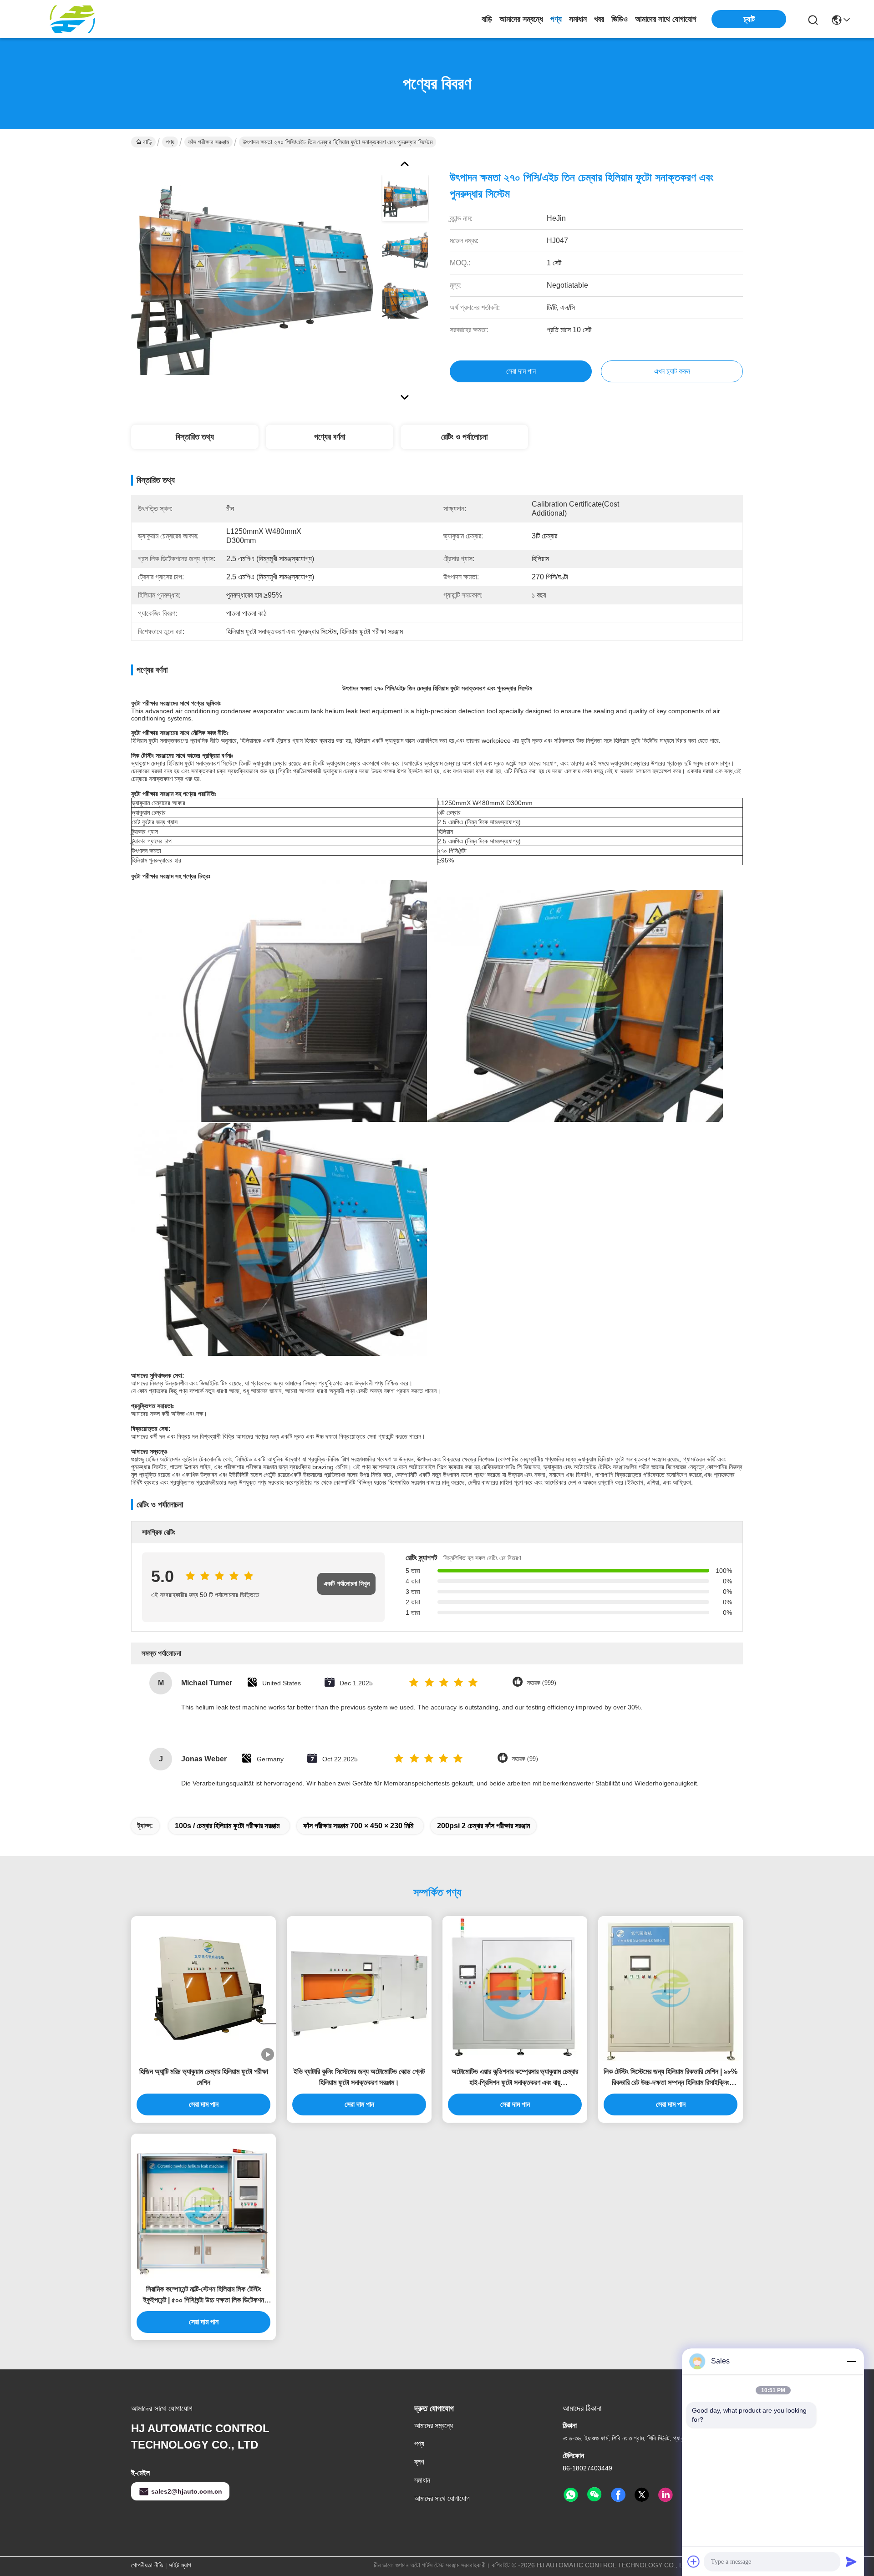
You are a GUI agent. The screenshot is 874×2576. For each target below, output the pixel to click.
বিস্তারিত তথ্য (195, 437)
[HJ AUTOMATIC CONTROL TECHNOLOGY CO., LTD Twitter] (642, 2495)
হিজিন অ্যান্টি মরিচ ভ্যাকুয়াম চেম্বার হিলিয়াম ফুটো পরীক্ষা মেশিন (204, 2077)
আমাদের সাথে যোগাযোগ (666, 19)
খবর (599, 19)
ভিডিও (620, 19)
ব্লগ (419, 2462)
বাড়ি (487, 19)
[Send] (851, 2561)
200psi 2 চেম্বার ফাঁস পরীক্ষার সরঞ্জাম (483, 1826)
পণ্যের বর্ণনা (330, 437)
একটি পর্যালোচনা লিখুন (347, 1584)
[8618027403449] (571, 2495)
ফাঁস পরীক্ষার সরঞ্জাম (208, 142)
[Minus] (851, 2361)
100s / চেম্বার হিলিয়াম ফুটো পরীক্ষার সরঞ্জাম (227, 1826)
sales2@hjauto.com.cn (187, 2491)
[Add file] (694, 2561)
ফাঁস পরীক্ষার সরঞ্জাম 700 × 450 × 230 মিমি (358, 1826)
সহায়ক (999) (541, 1683)
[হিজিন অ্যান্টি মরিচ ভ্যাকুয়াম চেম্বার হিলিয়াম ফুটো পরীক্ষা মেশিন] (203, 1988)
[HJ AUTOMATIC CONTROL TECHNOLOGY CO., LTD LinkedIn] (666, 2495)
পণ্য (556, 19)
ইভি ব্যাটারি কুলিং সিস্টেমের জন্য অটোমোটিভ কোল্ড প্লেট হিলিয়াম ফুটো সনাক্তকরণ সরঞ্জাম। (359, 2077)
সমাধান (578, 19)
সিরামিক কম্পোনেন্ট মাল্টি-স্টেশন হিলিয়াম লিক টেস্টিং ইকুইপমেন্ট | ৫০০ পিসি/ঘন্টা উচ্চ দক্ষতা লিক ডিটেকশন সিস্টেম (203, 2295)
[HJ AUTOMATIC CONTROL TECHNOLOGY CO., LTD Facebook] (618, 2495)
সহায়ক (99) (525, 1759)
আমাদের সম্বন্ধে (521, 19)
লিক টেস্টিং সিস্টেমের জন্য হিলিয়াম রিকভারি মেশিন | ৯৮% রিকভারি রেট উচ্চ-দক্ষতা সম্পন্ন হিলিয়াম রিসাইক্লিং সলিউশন (671, 2078)
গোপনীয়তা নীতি (147, 2565)
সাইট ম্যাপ (180, 2565)
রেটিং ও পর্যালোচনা (464, 437)
